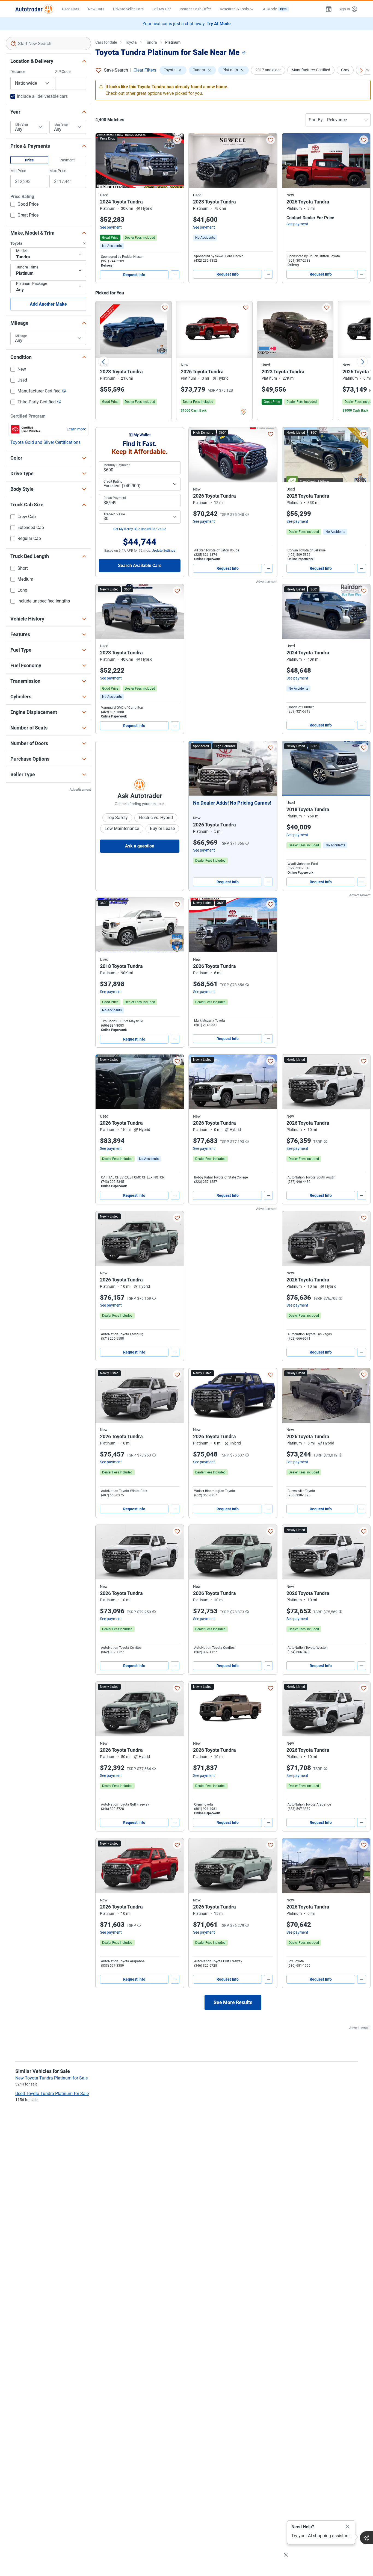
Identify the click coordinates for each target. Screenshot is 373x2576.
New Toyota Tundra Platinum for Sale (51, 2078)
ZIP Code (63, 72)
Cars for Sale (106, 42)
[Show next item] (268, 768)
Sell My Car (162, 9)
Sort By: (316, 120)
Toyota (131, 42)
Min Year (22, 125)
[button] (329, 9)
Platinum (173, 42)
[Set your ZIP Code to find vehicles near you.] (244, 53)
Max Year (61, 125)
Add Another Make (48, 304)
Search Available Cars (140, 565)
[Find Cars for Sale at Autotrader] (34, 9)
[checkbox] (24, 205)
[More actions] (175, 275)
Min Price (18, 171)
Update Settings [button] (164, 551)
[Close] (348, 2527)
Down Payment (115, 498)
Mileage (21, 336)
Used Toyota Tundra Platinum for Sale (52, 2094)
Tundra (151, 42)
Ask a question (140, 846)
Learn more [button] (76, 429)
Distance (18, 72)
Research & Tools (234, 9)
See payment (111, 227)
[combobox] (48, 43)
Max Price (58, 171)
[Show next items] (361, 70)
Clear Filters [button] (145, 70)
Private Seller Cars (128, 9)
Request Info (134, 275)
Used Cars (71, 9)
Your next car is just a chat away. (187, 24)
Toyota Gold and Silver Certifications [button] (45, 442)
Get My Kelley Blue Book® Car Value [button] (140, 529)
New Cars (96, 9)
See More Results (233, 2002)
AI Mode (275, 9)
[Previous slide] (103, 362)
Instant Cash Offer (195, 9)
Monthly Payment (117, 465)
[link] (112, 246)
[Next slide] (362, 362)
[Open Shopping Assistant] (366, 2538)
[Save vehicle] (177, 140)
